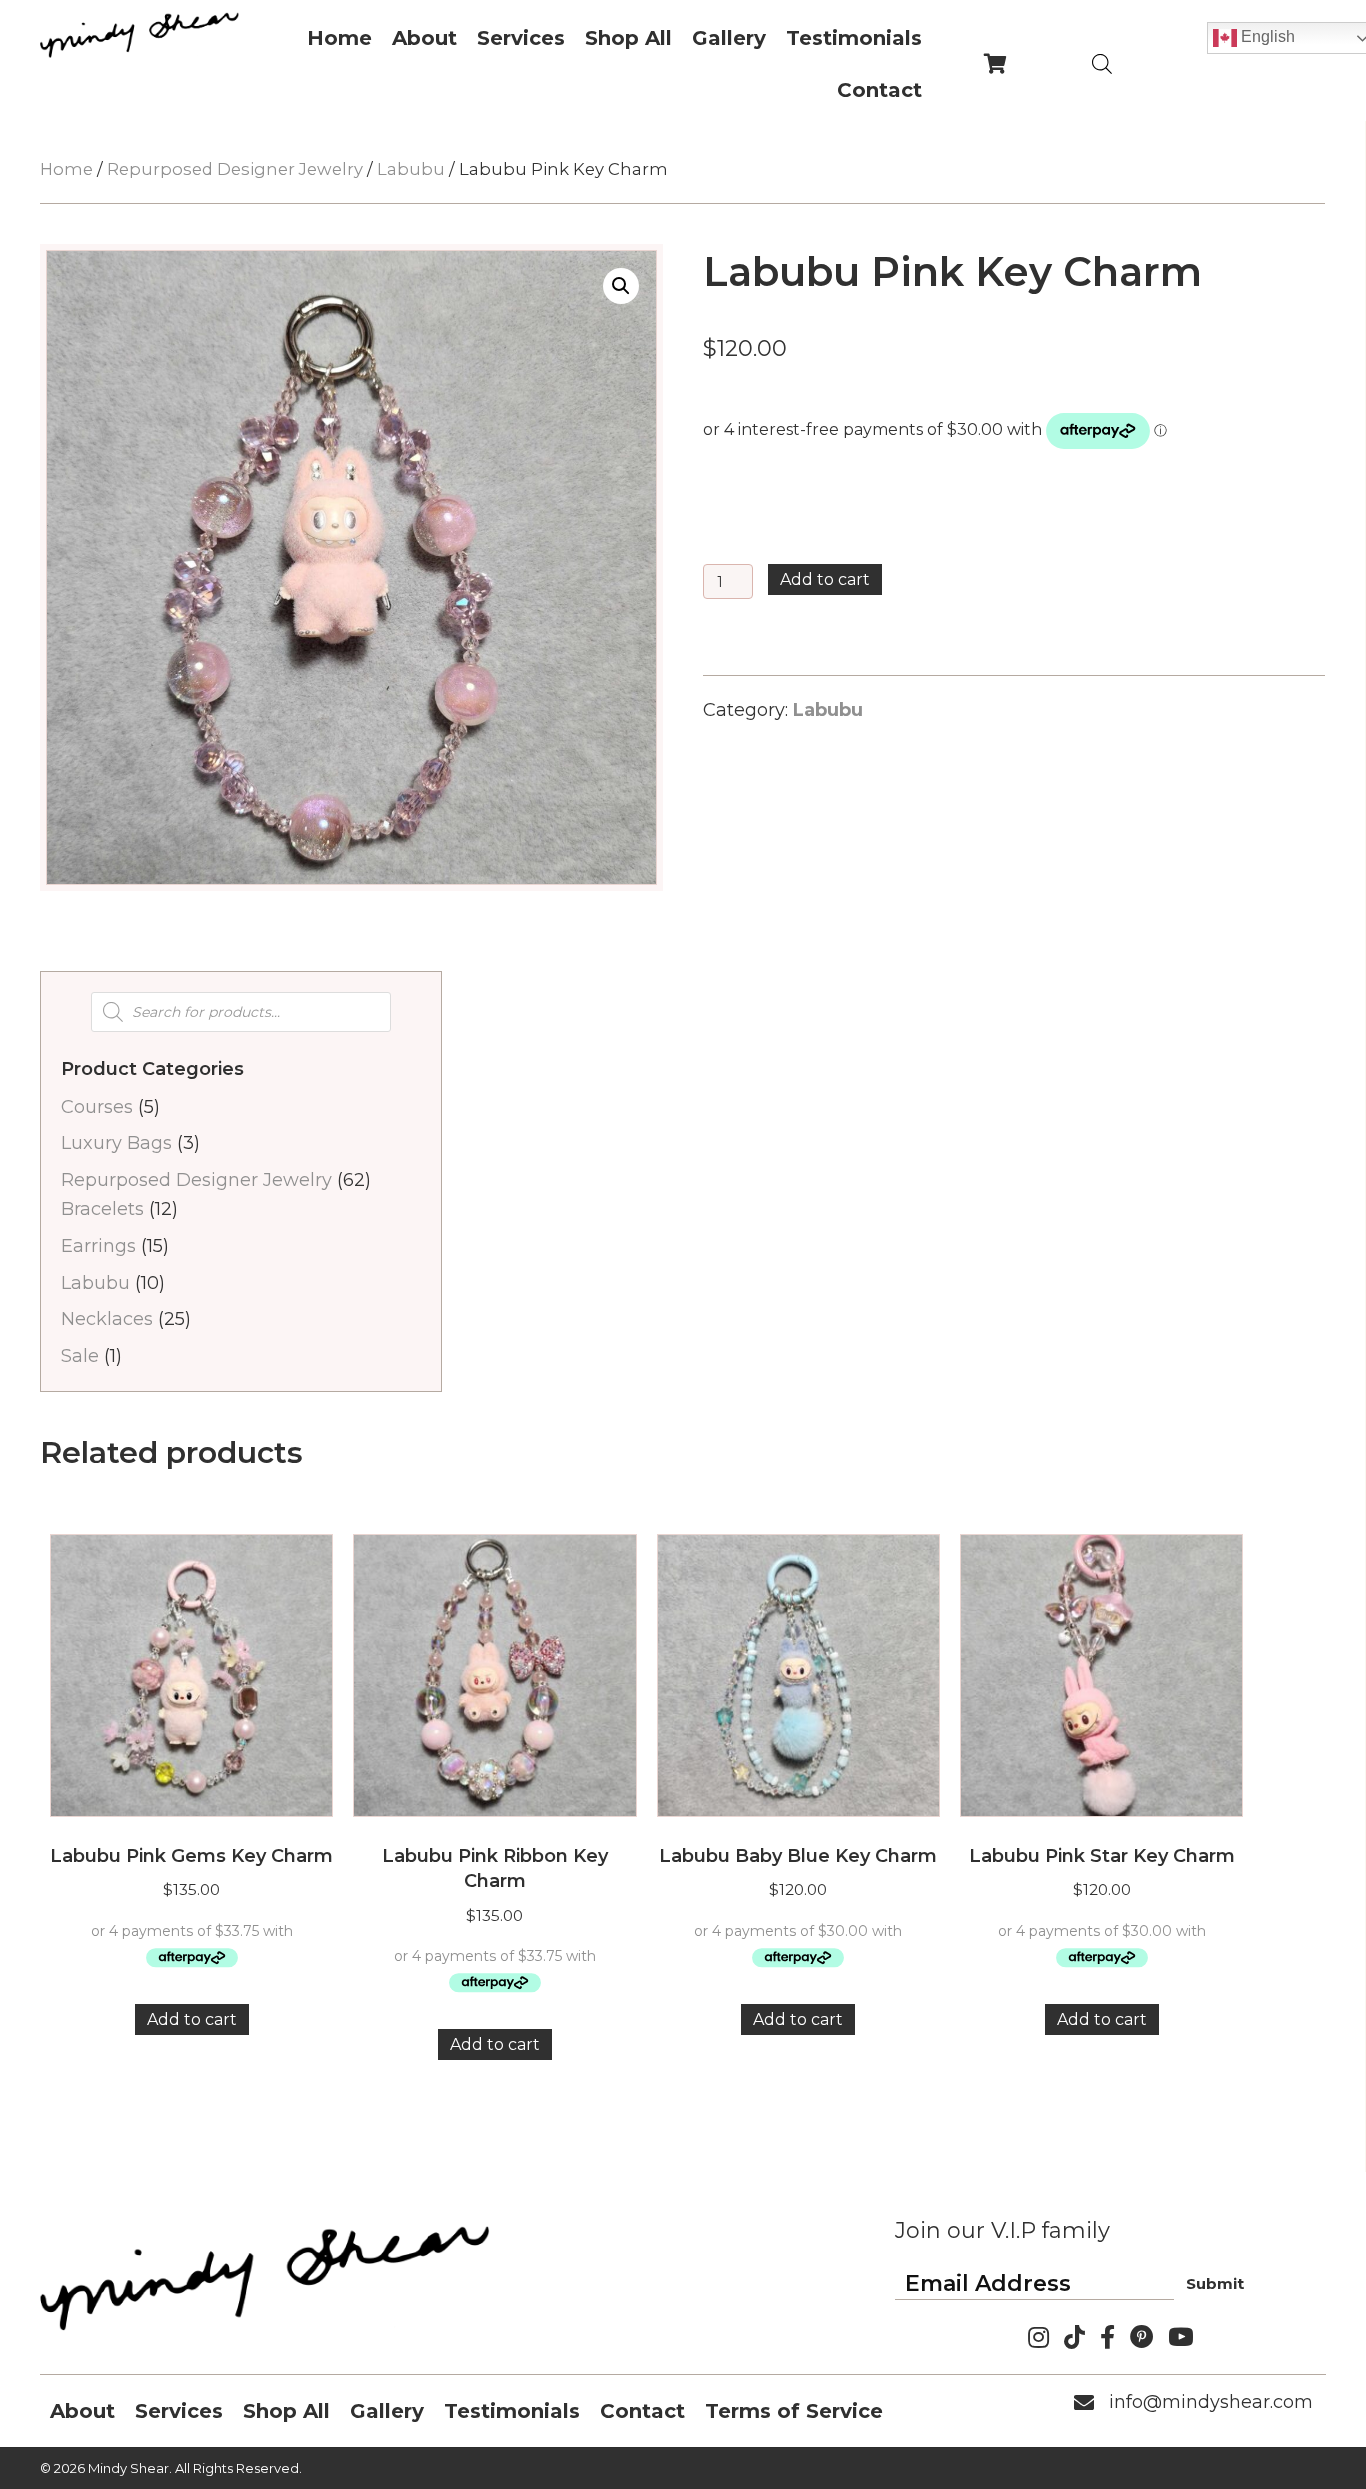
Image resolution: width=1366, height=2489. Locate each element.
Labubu (411, 169)
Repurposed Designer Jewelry (235, 169)
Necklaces (107, 1319)
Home (66, 169)
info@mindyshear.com (1211, 2402)
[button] (621, 286)
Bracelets (102, 1209)
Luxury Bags (116, 1143)
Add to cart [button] (192, 2019)
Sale (80, 1356)
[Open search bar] (1102, 63)
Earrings (98, 1246)
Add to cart (825, 579)
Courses (97, 1107)
